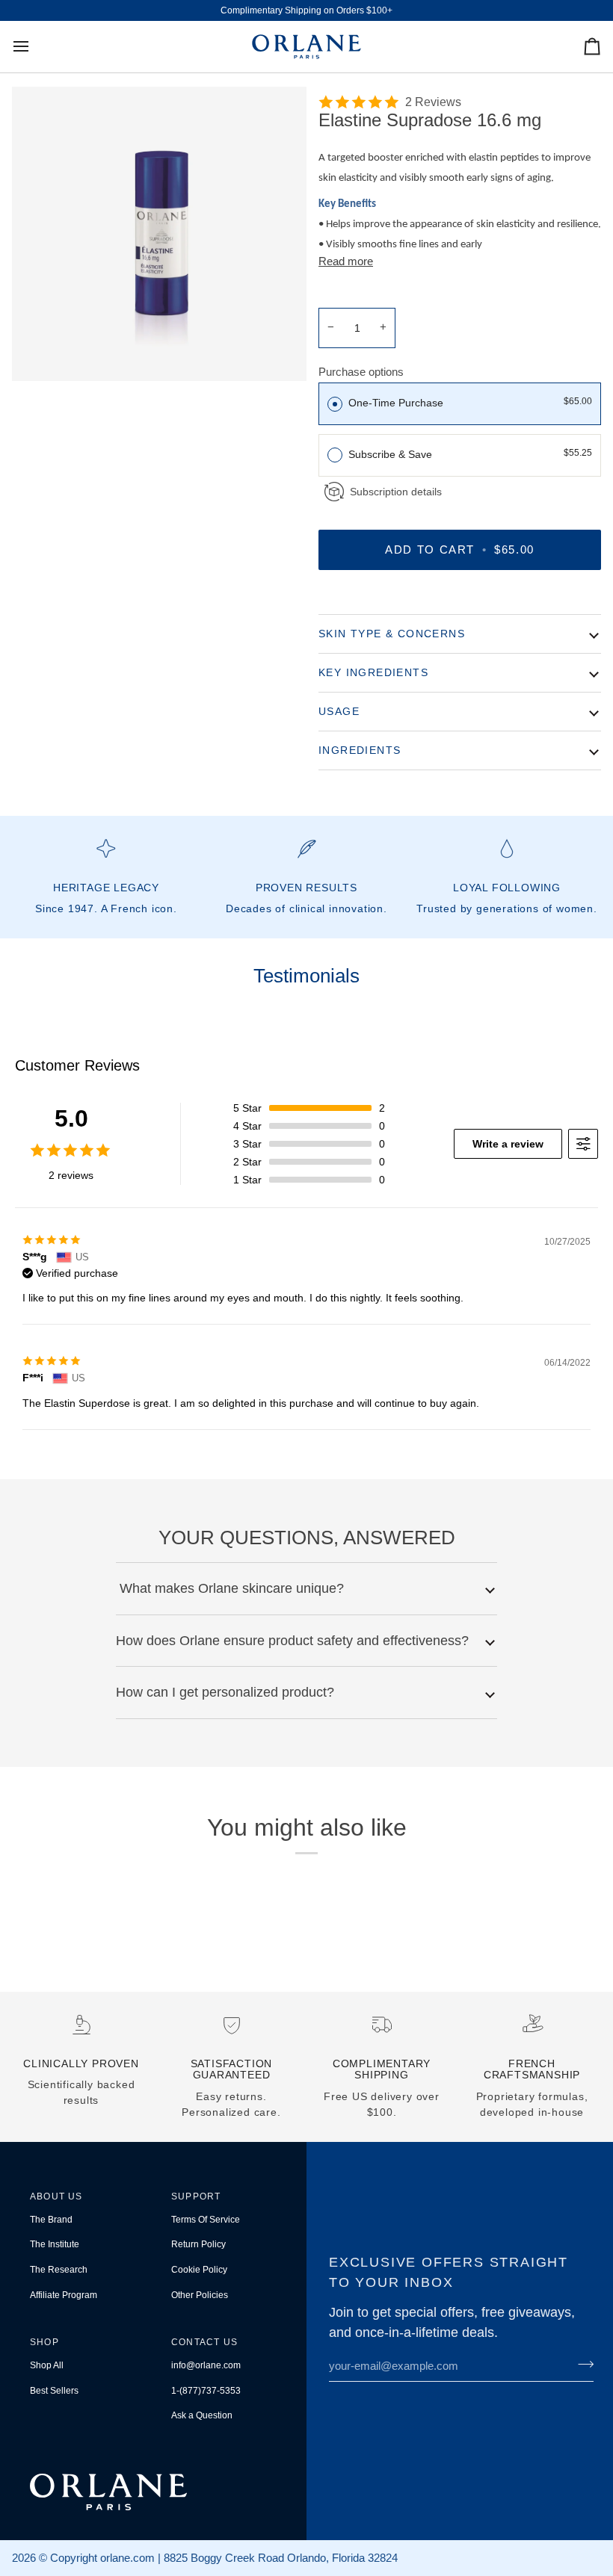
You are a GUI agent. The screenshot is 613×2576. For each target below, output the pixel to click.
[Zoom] (159, 234)
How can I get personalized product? (225, 1692)
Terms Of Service (206, 2220)
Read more (346, 261)
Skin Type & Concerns (392, 634)
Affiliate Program (64, 2295)
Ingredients (360, 750)
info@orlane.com (206, 2365)
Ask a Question (202, 2415)
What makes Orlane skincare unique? (230, 1588)
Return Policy (198, 2244)
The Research (59, 2270)
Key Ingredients (373, 672)
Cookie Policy (199, 2270)
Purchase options (361, 372)
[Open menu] (34, 47)
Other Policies (200, 2295)
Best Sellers (54, 2391)
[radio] (335, 403)
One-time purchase (396, 403)
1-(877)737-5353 (206, 2391)
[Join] (581, 2364)
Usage (339, 711)
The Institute (55, 2244)
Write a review (508, 1144)
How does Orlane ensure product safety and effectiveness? (292, 1641)
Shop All (47, 2365)
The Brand (51, 2220)
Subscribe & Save (392, 454)
